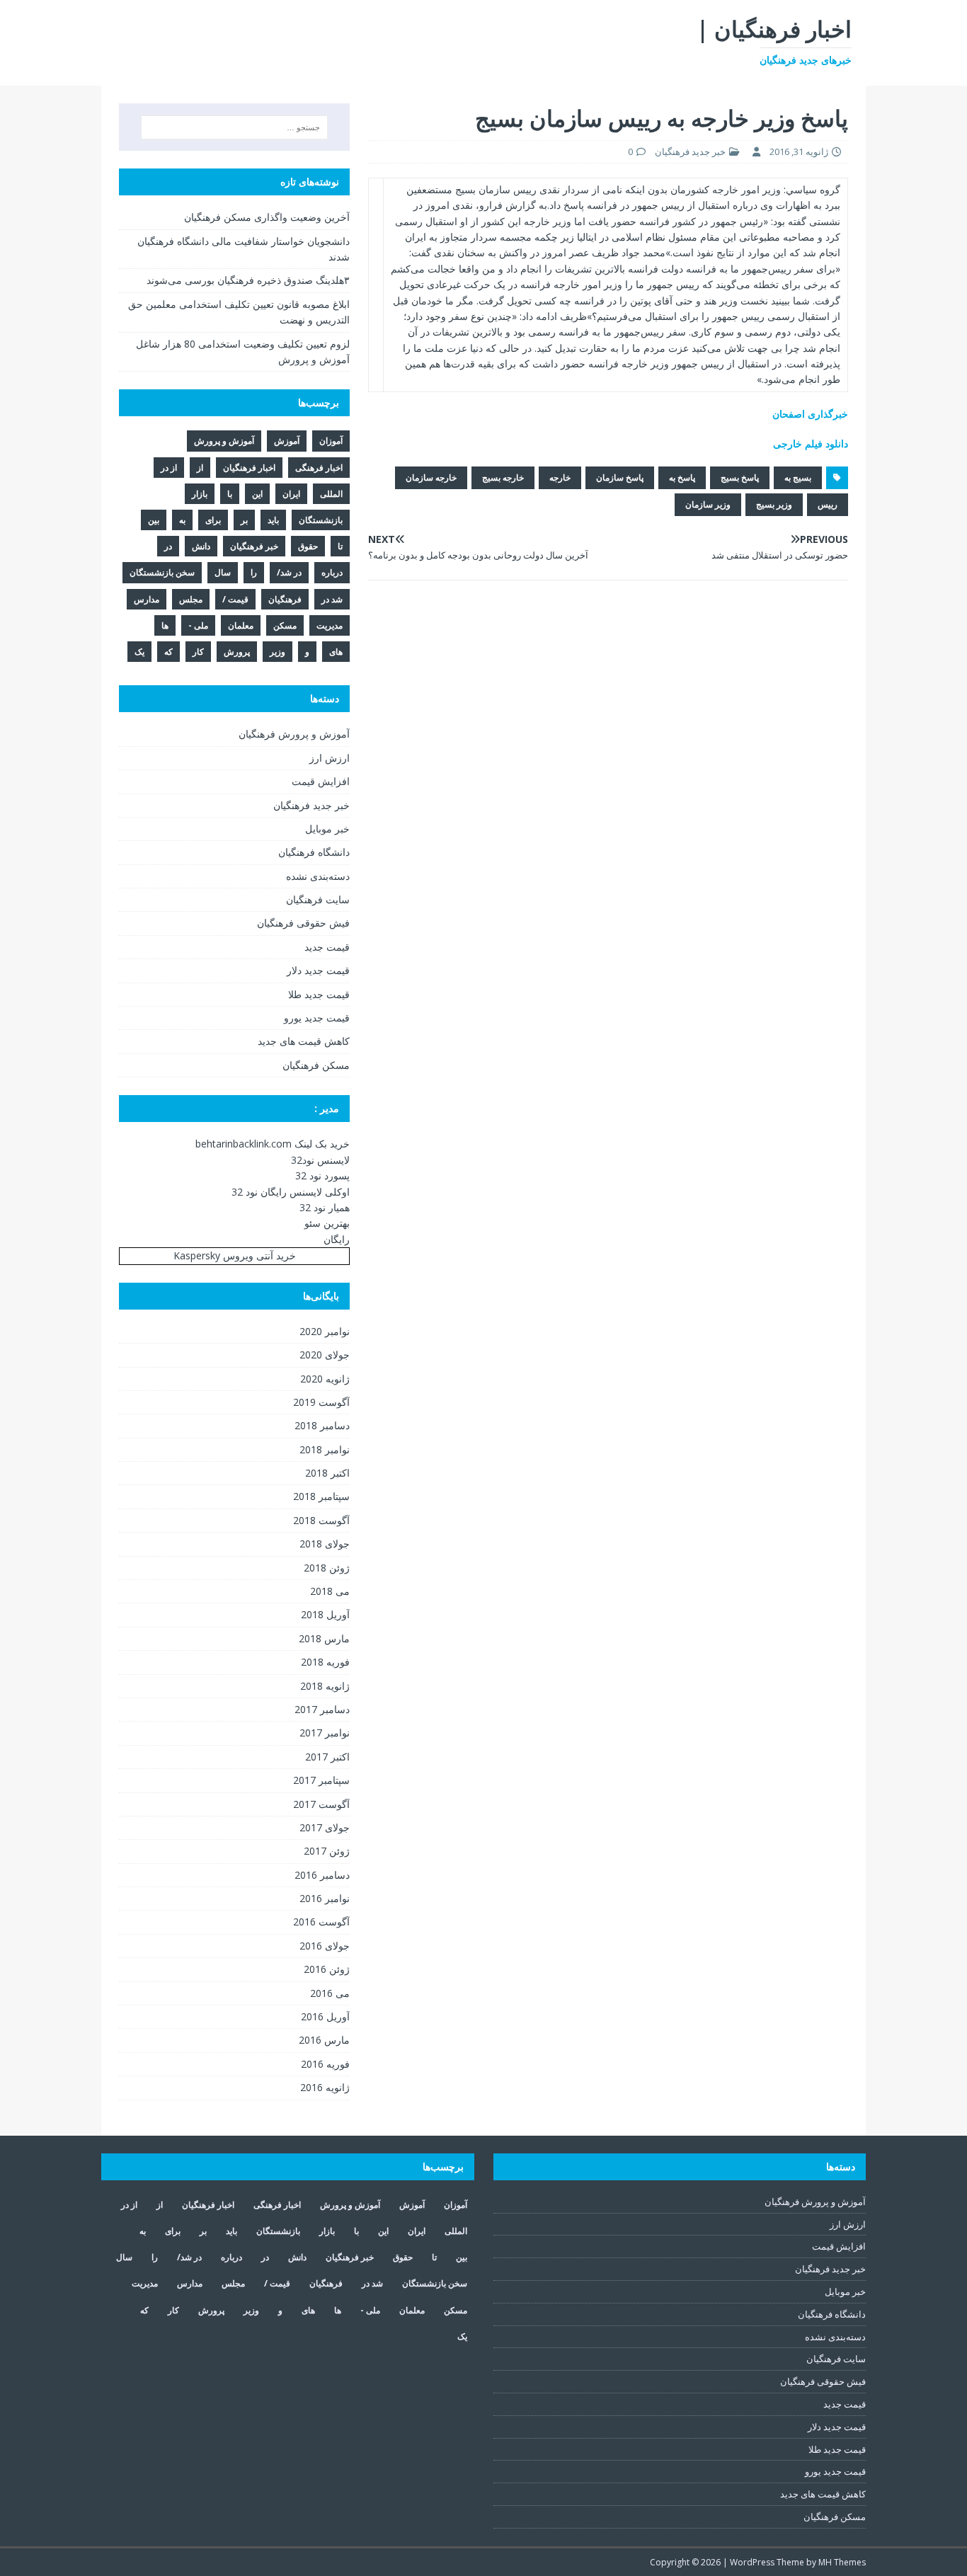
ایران (291, 494)
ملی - (198, 625)
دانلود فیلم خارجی (811, 443)
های (336, 652)
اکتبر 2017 (327, 1757)
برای (213, 520)
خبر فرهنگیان (254, 546)
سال (223, 572)
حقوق (308, 546)
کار (198, 652)
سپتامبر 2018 (321, 1496)
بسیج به (798, 477)
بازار (200, 494)
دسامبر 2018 (322, 1425)
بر (244, 520)
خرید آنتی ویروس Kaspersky (235, 1255)
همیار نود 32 (325, 1207)
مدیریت (330, 625)
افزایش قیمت (321, 781)
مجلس (191, 599)
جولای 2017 (325, 1827)
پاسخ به (682, 477)
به (182, 520)
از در (169, 468)
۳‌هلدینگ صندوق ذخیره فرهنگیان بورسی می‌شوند (248, 280)
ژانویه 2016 (325, 2087)
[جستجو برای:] (234, 127)
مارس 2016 (324, 2040)
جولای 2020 (325, 1355)
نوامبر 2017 (325, 1733)
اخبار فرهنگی (319, 468)
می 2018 (330, 1591)
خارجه (560, 477)
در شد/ (289, 572)
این (257, 494)
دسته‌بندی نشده (318, 876)
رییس (828, 504)
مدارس (147, 599)
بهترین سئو (327, 1223)
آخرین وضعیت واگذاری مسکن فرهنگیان (267, 217)
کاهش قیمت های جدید (304, 1041)
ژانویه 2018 (325, 1686)
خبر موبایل (327, 829)
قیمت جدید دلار (318, 970)
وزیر (277, 652)
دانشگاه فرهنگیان (314, 852)
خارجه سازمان (431, 477)
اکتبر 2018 (327, 1473)
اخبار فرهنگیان (249, 468)
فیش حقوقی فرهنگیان (303, 923)
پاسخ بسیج (740, 477)
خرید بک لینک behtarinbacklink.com (273, 1144)
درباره (332, 572)
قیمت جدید (327, 947)
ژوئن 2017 (327, 1851)
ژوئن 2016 (327, 1969)
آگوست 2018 (321, 1520)
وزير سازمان (708, 504)
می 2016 (330, 1993)
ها (165, 625)
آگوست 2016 (321, 1922)
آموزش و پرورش (224, 441)
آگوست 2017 (321, 1804)
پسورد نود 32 (322, 1175)
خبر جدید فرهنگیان (690, 151)
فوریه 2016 (325, 2064)
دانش (201, 546)
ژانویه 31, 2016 (799, 151)
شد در (332, 599)
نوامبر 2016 (325, 1898)
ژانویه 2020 (325, 1379)
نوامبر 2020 (325, 1331)
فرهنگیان (285, 599)
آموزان (331, 441)
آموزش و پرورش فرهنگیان (294, 734)
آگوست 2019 (321, 1402)
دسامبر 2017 (322, 1709)
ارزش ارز (330, 758)
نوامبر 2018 (325, 1449)
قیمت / (235, 599)
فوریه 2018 (325, 1662)
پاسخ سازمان (620, 477)
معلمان (241, 625)
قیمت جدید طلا (319, 994)
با (230, 494)
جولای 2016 (325, 1946)
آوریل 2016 (325, 2016)
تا (340, 546)
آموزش (287, 441)
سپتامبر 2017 (321, 1780)
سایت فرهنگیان (318, 899)
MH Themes (842, 2562)
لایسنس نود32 (320, 1160)
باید (273, 520)
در (168, 546)
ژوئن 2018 (327, 1568)
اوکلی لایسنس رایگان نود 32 (291, 1192)
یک (139, 652)
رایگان (337, 1239)
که (168, 652)
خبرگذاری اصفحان (810, 414)
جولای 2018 (325, 1544)
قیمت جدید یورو (317, 1018)
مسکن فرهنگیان (316, 1065)
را (254, 572)
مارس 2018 (324, 1638)
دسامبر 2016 (322, 1875)
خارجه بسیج (503, 477)
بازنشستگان (321, 520)
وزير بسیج (774, 504)
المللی (331, 494)
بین (154, 520)
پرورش (237, 652)
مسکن (285, 625)
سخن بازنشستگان (162, 572)
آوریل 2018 (325, 1614)
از (200, 468)
